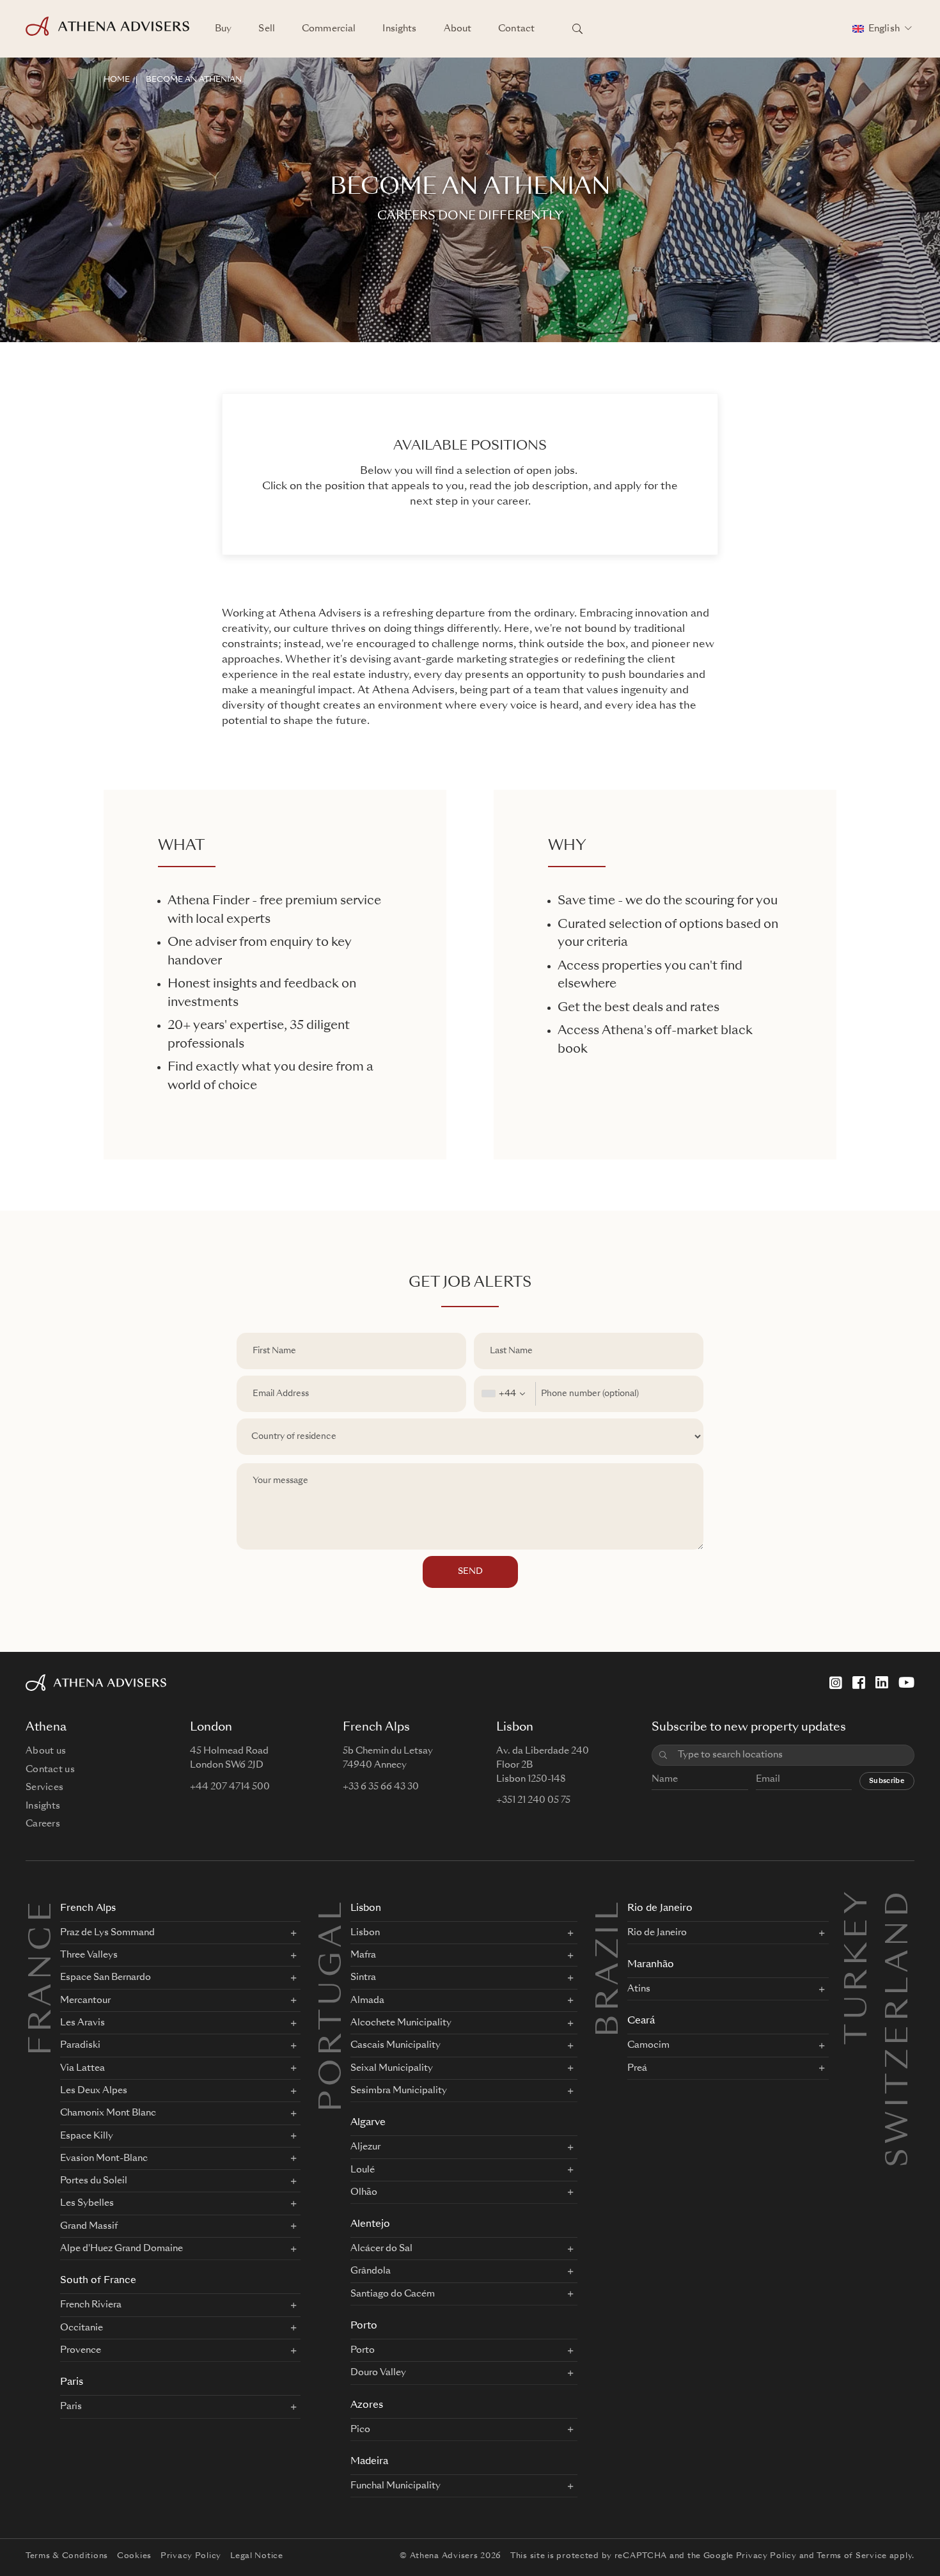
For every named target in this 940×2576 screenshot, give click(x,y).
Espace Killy (87, 2136)
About (458, 29)
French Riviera (91, 2305)
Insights (399, 29)
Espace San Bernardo (106, 1977)
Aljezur (365, 2147)
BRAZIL (610, 1967)
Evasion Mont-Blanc (104, 2158)
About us (46, 1751)
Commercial (329, 29)
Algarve (368, 2123)
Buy (223, 29)
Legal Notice (257, 2556)
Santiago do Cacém (393, 2294)
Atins (639, 1989)
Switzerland (900, 1903)
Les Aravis (82, 2023)
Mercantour (85, 2000)
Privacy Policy (191, 2556)
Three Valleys (89, 1955)
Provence (81, 2350)
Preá (637, 2068)
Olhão (364, 2192)
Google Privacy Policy (750, 2556)
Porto (364, 2326)
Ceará (641, 2021)
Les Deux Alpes (94, 2091)
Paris (72, 2383)
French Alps (88, 1909)
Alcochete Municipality (401, 2023)
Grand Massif (89, 2226)
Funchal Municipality (396, 2486)
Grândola (371, 2271)
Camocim (648, 2045)
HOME (117, 80)
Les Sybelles (87, 2203)
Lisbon (366, 1909)
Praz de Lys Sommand (107, 1933)
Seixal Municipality (392, 2068)
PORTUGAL (333, 2005)
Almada (367, 2000)
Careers (43, 1824)
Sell (267, 29)
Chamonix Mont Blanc (108, 2113)
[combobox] (505, 1394)
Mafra (363, 1955)
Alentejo (370, 2225)
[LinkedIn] (882, 1683)
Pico (360, 2430)
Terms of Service (852, 2556)
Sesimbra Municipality (399, 2091)
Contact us (50, 1770)
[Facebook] (859, 1683)
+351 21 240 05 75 (533, 1800)
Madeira (369, 2462)
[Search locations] (577, 29)
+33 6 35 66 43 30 (381, 1787)
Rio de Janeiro (660, 1909)
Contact (516, 29)
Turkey (859, 1903)
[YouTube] (906, 1683)
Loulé (363, 2170)
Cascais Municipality (396, 2045)
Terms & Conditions (67, 2556)
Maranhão (651, 1965)
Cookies (134, 2556)
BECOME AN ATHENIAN (194, 80)
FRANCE (43, 1977)
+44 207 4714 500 (230, 1787)
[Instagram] (836, 1683)
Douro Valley (378, 2373)
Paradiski (80, 2045)
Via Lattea (82, 2068)
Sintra (363, 1977)
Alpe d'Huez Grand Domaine (121, 2249)
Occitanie (82, 2328)
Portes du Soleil (94, 2181)
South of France (98, 2281)
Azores (367, 2406)
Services (44, 1787)
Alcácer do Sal (381, 2249)
